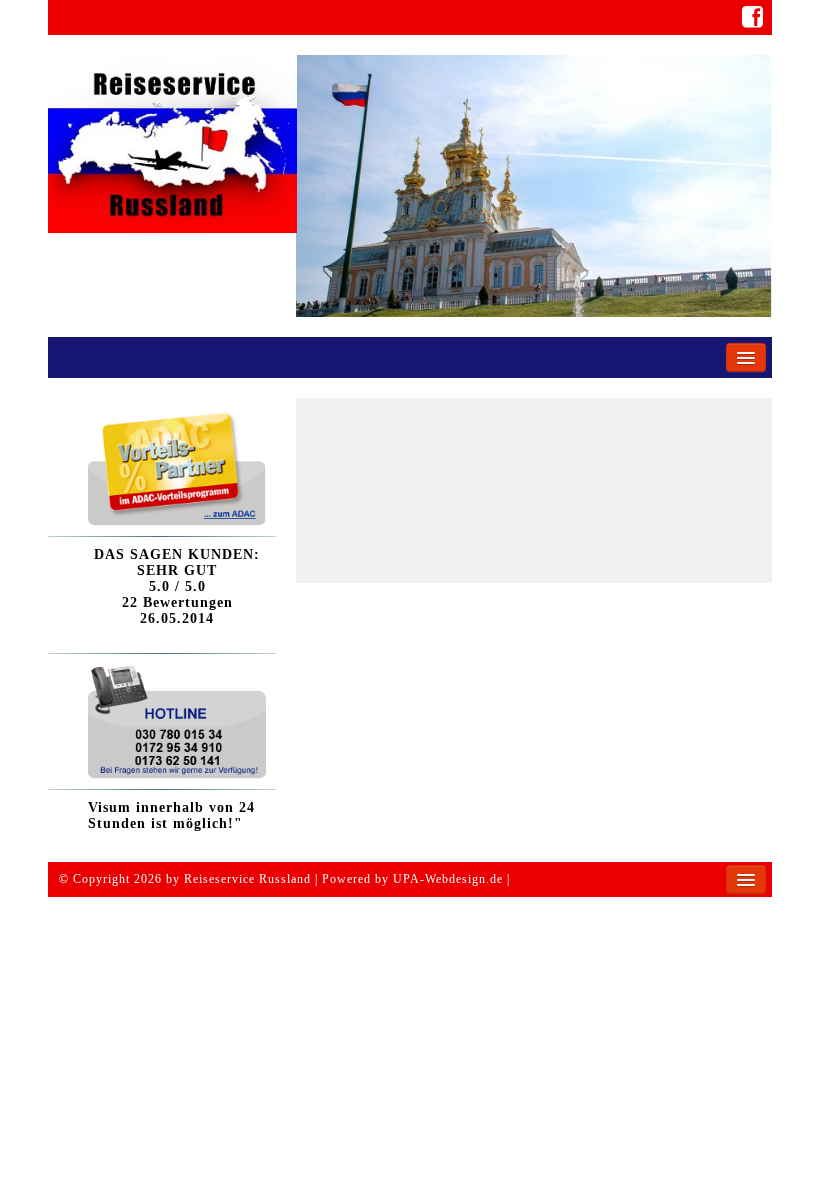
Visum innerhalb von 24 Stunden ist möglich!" (171, 815)
